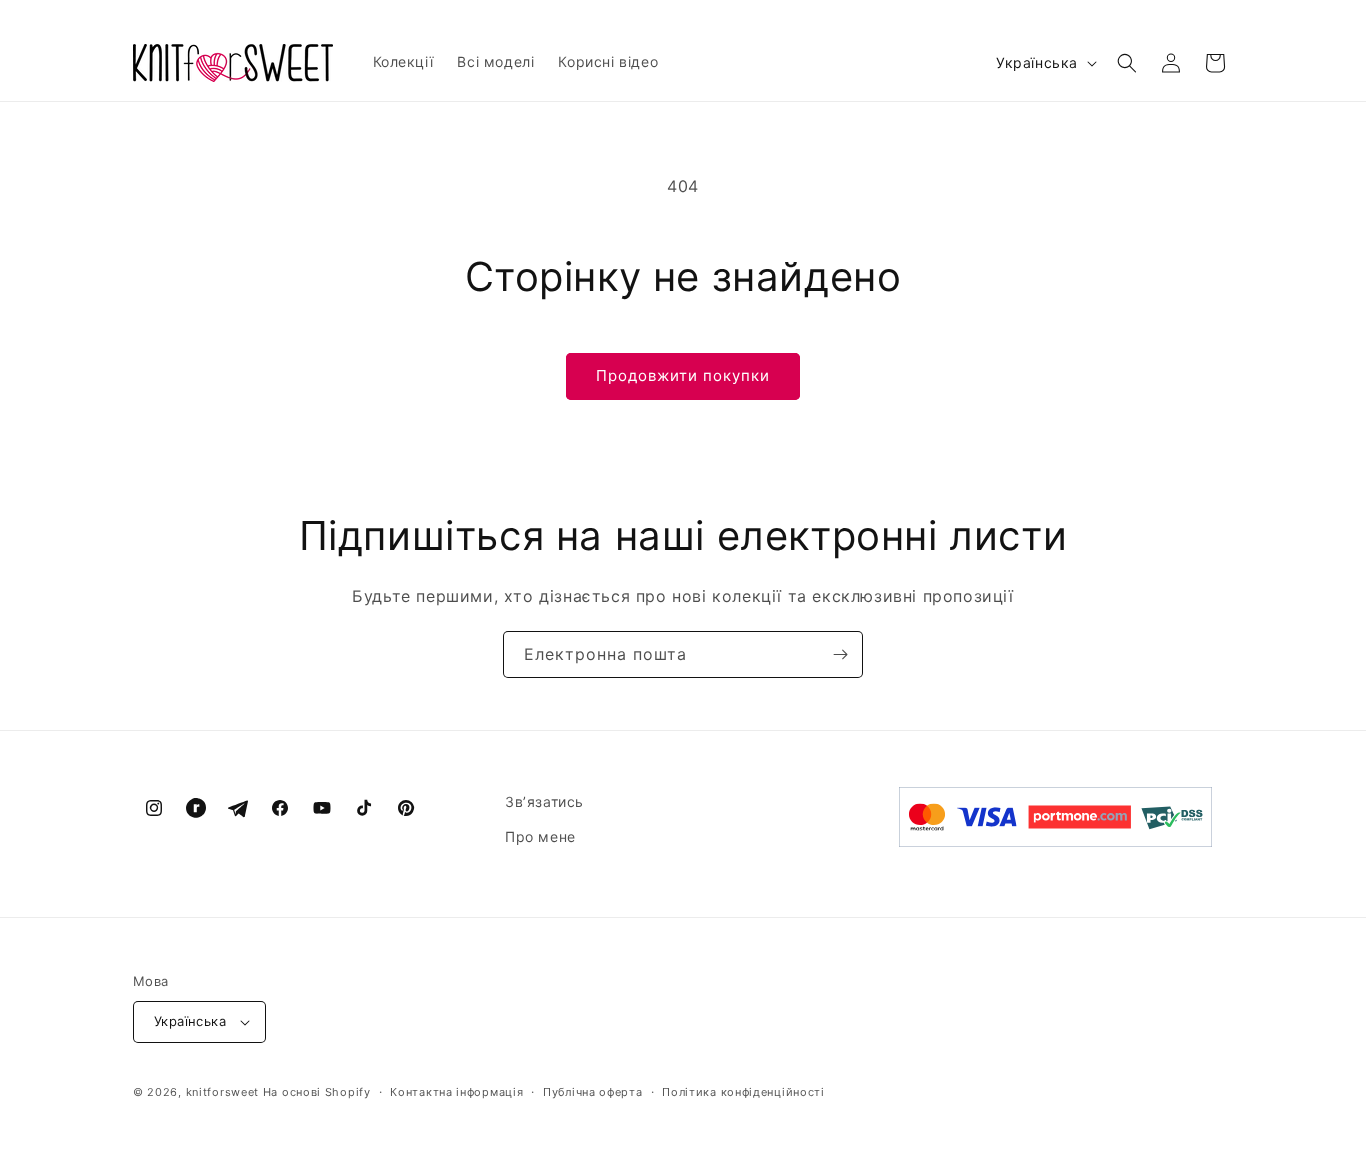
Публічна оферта (593, 1092)
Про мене (540, 836)
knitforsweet (222, 1092)
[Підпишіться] (840, 654)
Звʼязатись (544, 801)
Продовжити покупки (683, 375)
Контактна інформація (456, 1092)
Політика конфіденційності (743, 1092)
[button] (1127, 63)
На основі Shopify (317, 1092)
